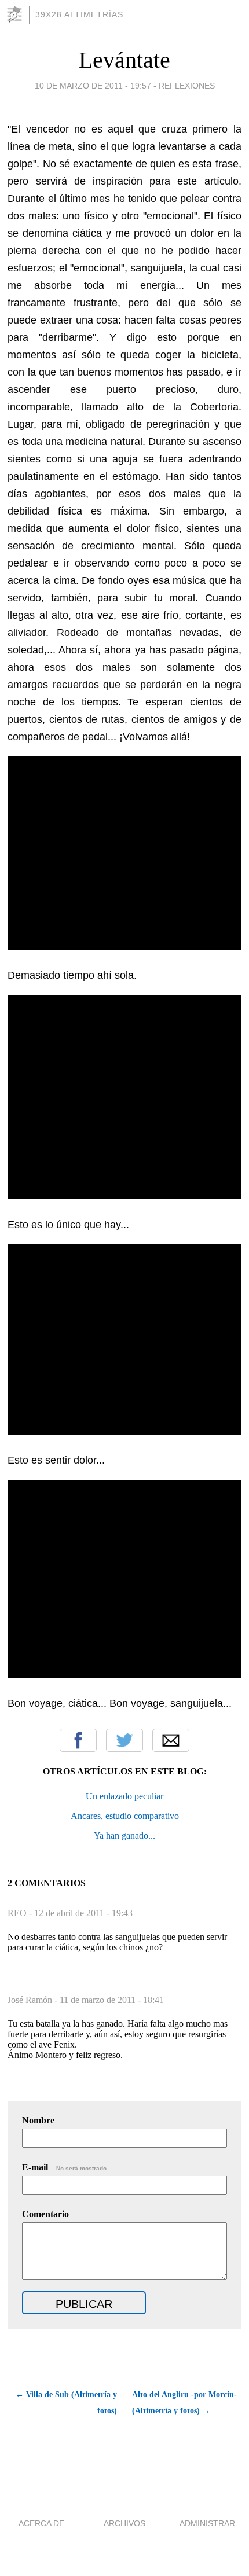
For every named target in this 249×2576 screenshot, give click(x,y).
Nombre (38, 2120)
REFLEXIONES (187, 86)
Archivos (124, 2523)
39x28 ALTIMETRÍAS (79, 14)
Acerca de (41, 2523)
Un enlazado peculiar (124, 1796)
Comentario (45, 2214)
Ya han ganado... (124, 1835)
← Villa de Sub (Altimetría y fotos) (66, 2403)
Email (171, 1740)
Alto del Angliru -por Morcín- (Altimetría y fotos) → (184, 2403)
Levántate (124, 60)
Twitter (124, 1740)
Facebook (78, 1740)
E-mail (65, 2167)
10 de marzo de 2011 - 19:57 (93, 86)
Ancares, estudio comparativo (125, 1816)
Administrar (207, 2523)
